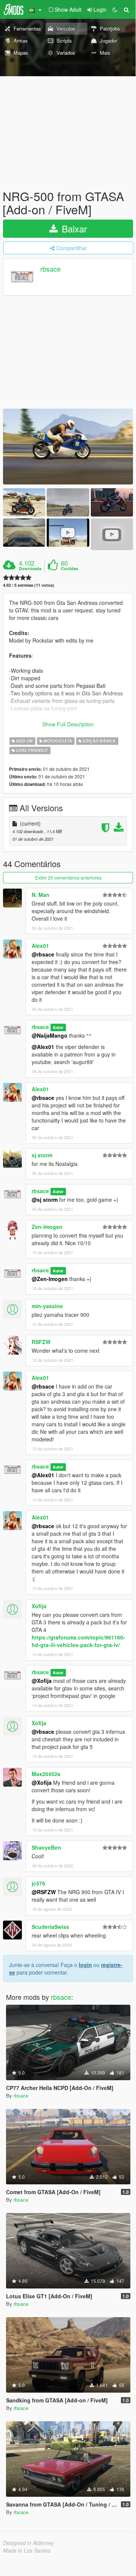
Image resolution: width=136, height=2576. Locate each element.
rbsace (50, 269)
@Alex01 (43, 1047)
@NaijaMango (50, 1035)
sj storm (42, 1155)
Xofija (39, 1606)
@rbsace (43, 954)
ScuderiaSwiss (50, 1927)
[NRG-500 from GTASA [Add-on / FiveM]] (68, 447)
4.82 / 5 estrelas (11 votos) (29, 585)
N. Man (40, 895)
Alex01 (40, 946)
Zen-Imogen (47, 1227)
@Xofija (42, 1681)
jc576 (38, 1883)
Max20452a (46, 1774)
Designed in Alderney (28, 2543)
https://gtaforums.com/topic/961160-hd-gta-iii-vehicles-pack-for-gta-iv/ (78, 1641)
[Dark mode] (115, 9)
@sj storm (45, 1200)
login (85, 1965)
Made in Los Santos (27, 2550)
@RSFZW (44, 1892)
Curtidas (70, 569)
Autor (58, 1027)
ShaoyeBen (46, 1847)
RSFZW (41, 1342)
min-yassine (47, 1306)
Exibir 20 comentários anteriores (68, 877)
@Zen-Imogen (50, 1279)
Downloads (30, 569)
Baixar (73, 228)
